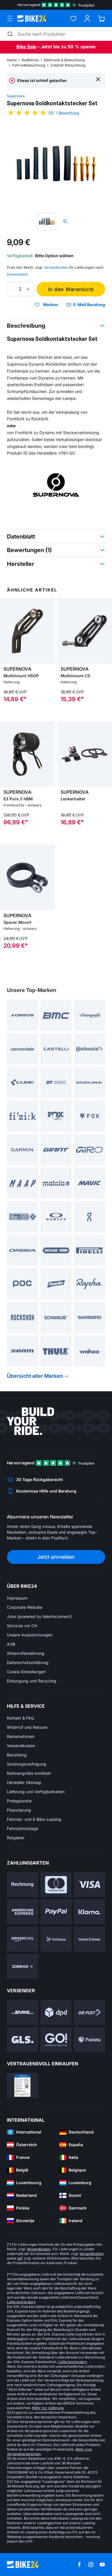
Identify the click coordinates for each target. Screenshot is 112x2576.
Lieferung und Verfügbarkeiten (36, 1792)
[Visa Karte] (89, 1885)
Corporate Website (25, 1607)
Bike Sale (26, 47)
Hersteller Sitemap (24, 1782)
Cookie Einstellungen (26, 1672)
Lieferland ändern (21, 2302)
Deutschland (17, 274)
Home (12, 60)
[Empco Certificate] (23, 2085)
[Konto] (87, 19)
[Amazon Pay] (23, 1939)
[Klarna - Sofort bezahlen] (89, 1912)
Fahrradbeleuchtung (29, 65)
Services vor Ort (22, 1626)
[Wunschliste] (73, 19)
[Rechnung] (23, 1885)
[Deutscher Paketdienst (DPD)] (56, 2012)
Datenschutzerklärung (28, 1662)
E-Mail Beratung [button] (89, 305)
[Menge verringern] (13, 289)
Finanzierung (19, 1810)
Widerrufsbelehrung (26, 1653)
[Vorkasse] (56, 1939)
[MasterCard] (56, 1885)
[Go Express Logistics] (56, 2040)
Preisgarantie (19, 1801)
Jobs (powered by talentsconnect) (39, 1616)
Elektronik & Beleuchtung (64, 60)
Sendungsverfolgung (27, 1764)
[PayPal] (56, 1912)
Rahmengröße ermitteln (29, 1773)
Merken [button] (51, 305)
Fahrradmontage (23, 1828)
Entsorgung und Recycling (32, 1681)
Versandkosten (21, 1746)
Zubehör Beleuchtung (68, 65)
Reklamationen (21, 1736)
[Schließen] (98, 79)
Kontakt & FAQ (21, 1718)
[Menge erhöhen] (28, 289)
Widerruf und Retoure (27, 1727)
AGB (11, 1644)
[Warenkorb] (102, 19)
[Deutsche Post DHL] (23, 2012)
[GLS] (23, 2040)
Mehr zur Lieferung (48, 2408)
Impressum (17, 1598)
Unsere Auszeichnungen (30, 1635)
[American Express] (23, 1912)
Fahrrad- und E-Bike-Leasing (34, 1819)
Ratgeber (16, 1838)
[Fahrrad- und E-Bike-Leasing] (23, 1967)
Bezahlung (17, 1755)
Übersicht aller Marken (35, 1376)
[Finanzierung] (89, 1939)
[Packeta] (89, 2040)
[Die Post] (89, 2012)
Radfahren (30, 60)
